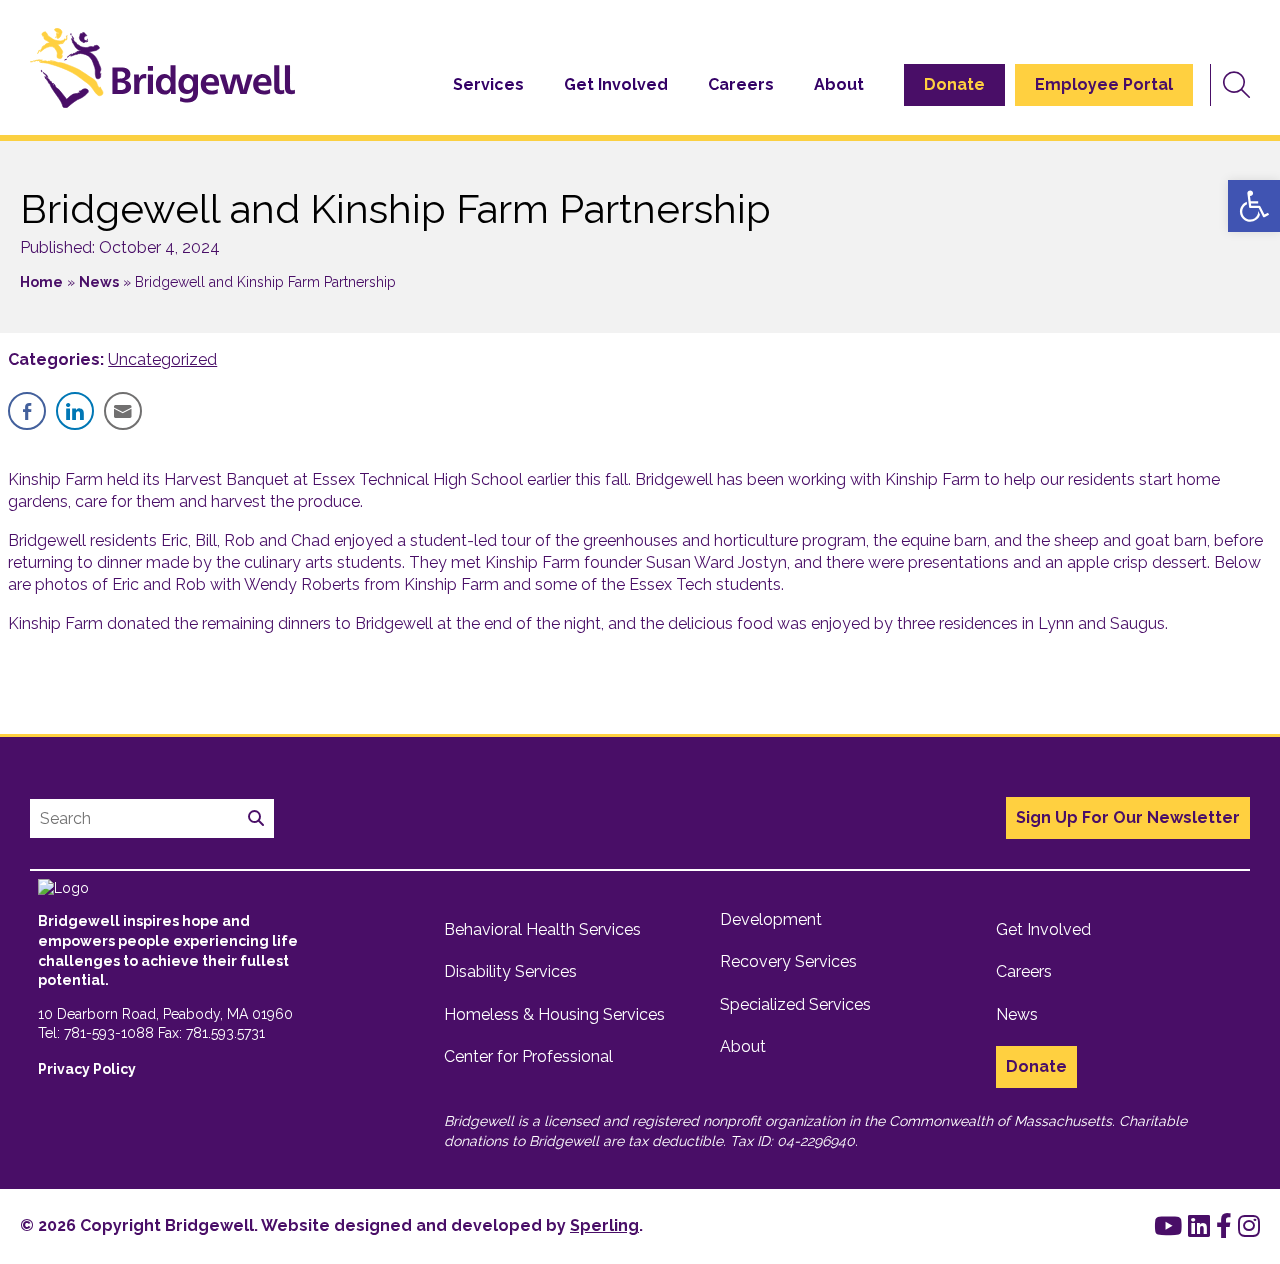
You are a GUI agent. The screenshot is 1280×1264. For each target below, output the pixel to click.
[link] (1254, 206)
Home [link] (41, 282)
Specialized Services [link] (795, 1004)
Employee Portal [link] (1104, 84)
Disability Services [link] (510, 971)
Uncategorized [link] (162, 359)
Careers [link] (741, 84)
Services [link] (488, 84)
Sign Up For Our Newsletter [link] (1128, 817)
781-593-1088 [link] (109, 1033)
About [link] (839, 84)
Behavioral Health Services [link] (542, 929)
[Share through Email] (123, 411)
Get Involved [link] (616, 84)
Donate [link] (954, 84)
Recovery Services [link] (788, 961)
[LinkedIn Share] (75, 411)
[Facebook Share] (27, 411)
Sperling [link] (604, 1225)
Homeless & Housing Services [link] (554, 1014)
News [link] (99, 282)
